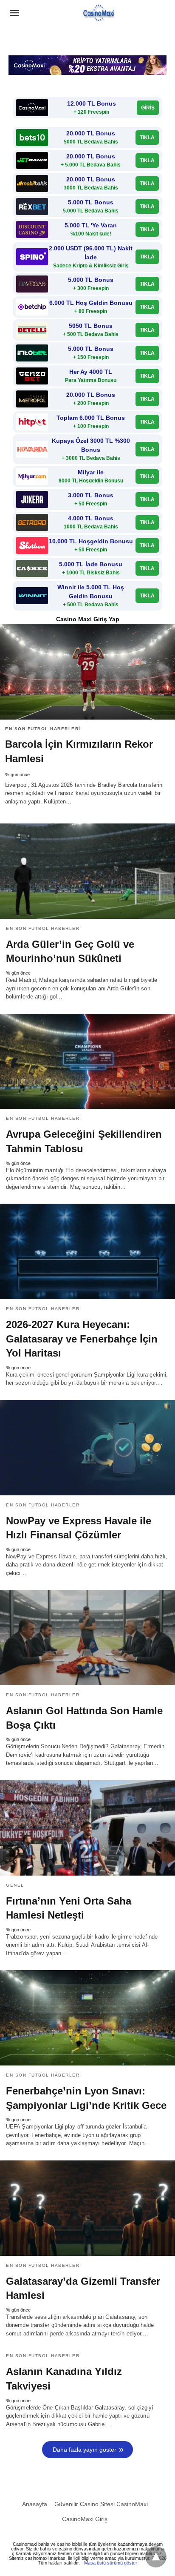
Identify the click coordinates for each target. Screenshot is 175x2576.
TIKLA (147, 138)
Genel (15, 1885)
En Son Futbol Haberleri (43, 729)
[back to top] (156, 2557)
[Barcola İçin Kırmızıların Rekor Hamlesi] (87, 672)
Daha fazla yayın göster (85, 2450)
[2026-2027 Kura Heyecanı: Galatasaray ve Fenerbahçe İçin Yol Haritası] (87, 1251)
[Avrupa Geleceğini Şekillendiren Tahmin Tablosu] (87, 1061)
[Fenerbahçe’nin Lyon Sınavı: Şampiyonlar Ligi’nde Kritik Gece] (87, 2018)
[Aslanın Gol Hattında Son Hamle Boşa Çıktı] (87, 1638)
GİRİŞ (148, 108)
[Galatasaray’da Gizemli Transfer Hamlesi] (87, 2208)
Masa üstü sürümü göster (111, 2563)
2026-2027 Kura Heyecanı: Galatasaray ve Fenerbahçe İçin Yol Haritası (82, 1339)
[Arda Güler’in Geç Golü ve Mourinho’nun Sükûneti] (87, 871)
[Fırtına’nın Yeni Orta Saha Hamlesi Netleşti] (87, 1828)
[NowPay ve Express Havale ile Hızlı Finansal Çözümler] (87, 1448)
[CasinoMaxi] (99, 13)
